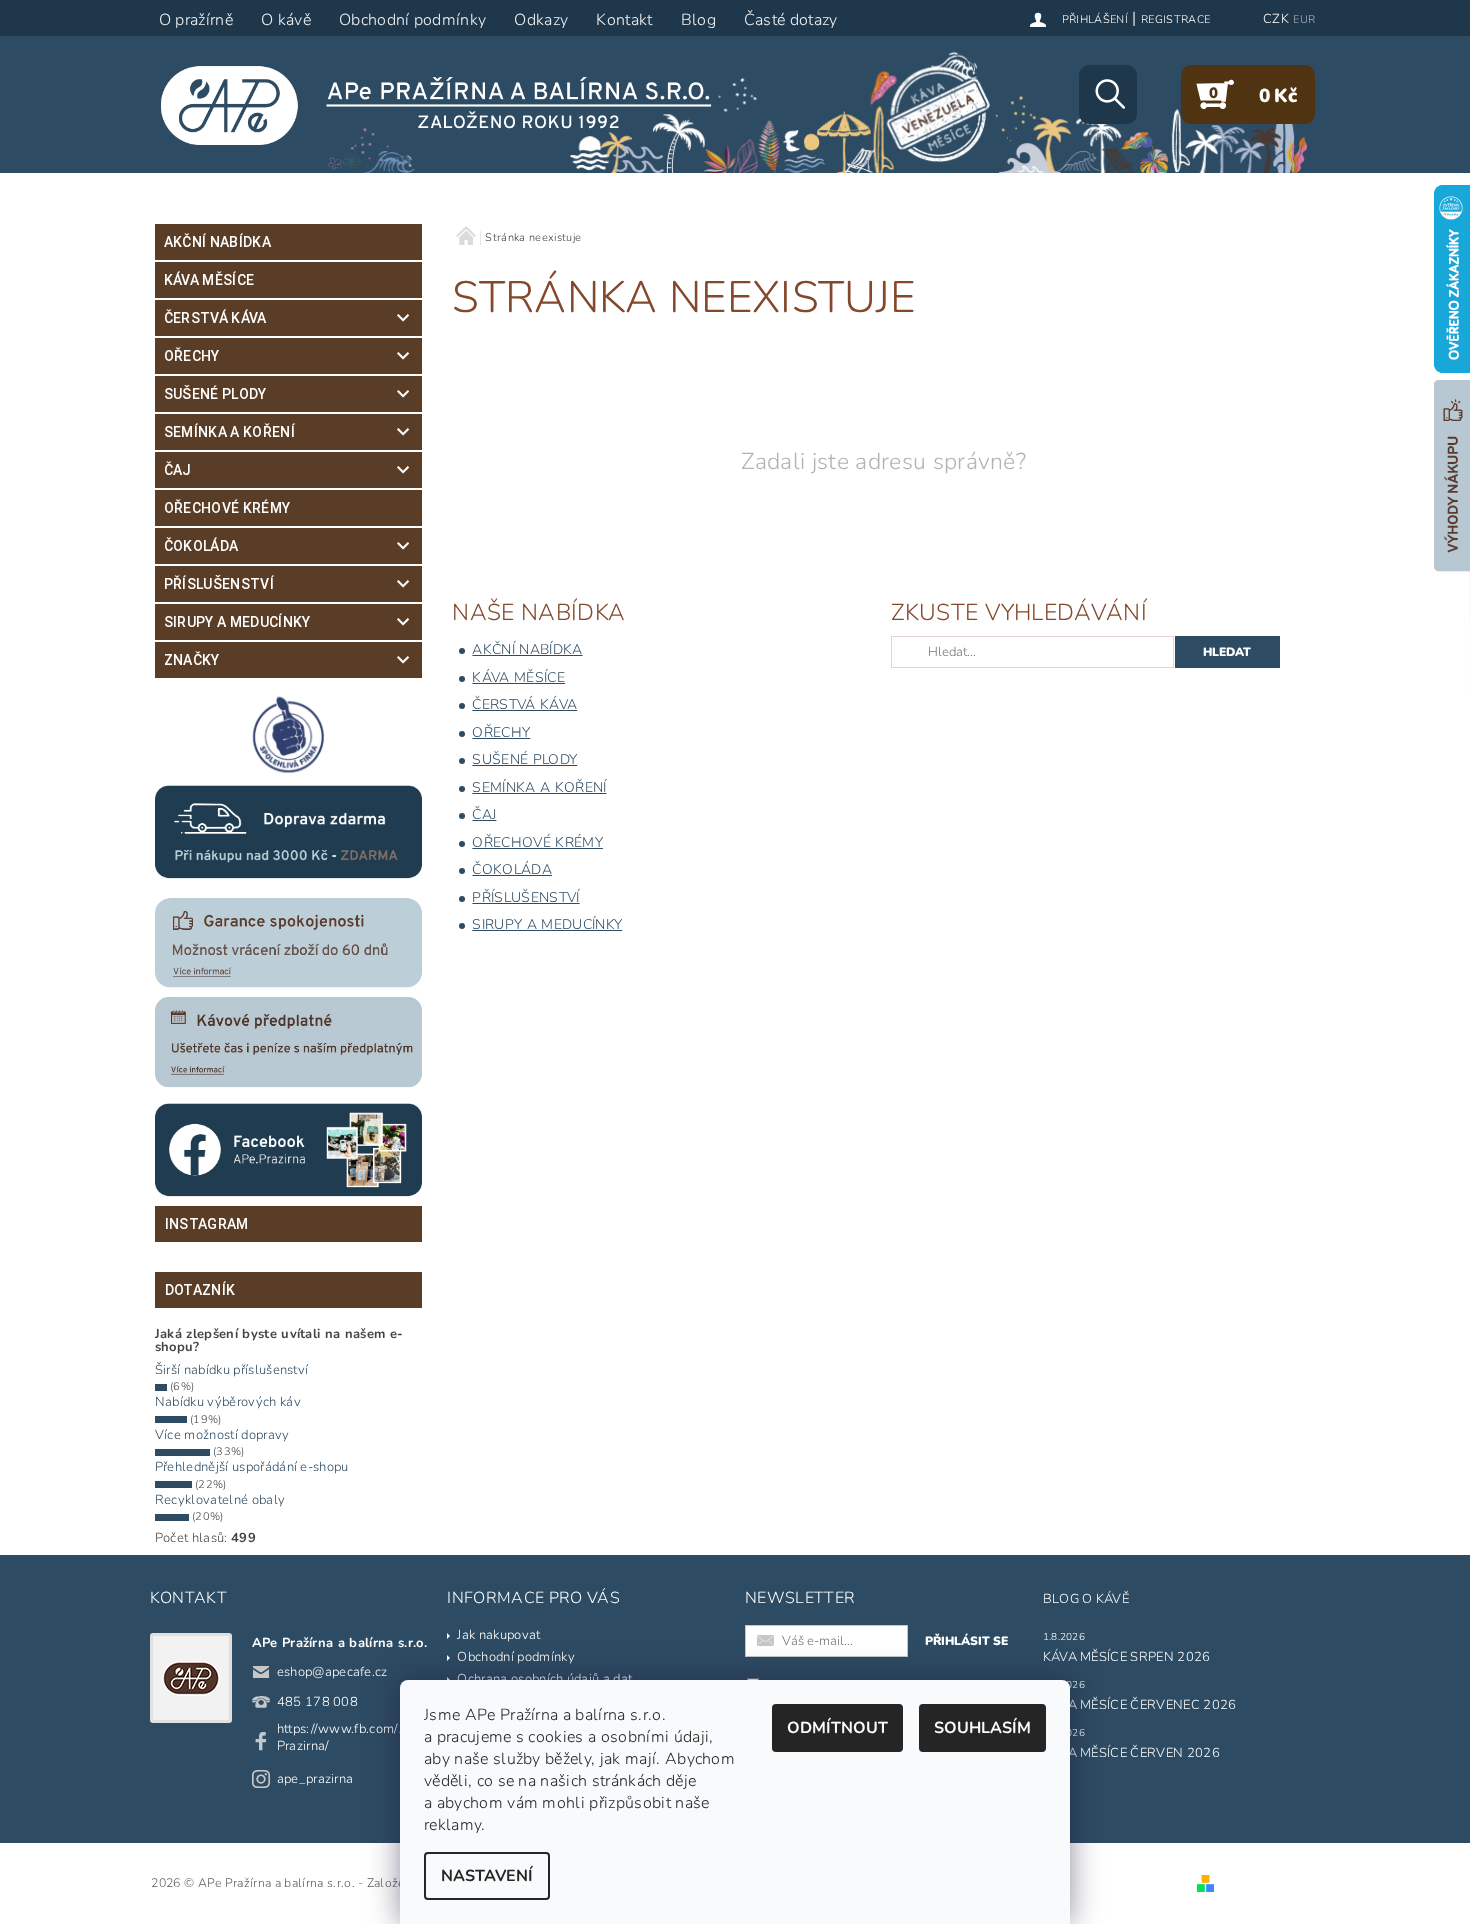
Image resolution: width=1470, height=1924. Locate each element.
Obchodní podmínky (515, 1657)
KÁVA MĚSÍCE (209, 280)
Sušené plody (215, 394)
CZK (1276, 19)
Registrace (1175, 19)
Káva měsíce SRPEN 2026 (1127, 1657)
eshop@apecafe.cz (332, 1672)
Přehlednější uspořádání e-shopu (252, 1467)
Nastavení (487, 1876)
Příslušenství (219, 584)
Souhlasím (982, 1728)
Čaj (178, 470)
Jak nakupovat (498, 1635)
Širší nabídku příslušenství (232, 1370)
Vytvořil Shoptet (1266, 1884)
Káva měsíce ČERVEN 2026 (1131, 1753)
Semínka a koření (229, 432)
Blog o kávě (1086, 1599)
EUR (1304, 19)
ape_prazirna (315, 1779)
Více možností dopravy (222, 1435)
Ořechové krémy (227, 508)
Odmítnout (837, 1728)
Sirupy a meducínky (237, 622)
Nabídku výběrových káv (228, 1402)
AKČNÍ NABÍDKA (217, 242)
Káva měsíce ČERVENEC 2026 (1140, 1705)
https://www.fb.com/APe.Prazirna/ (352, 1737)
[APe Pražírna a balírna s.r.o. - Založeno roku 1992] (449, 105)
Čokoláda (201, 546)
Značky (192, 660)
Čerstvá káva (215, 318)
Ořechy (192, 356)
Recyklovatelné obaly (220, 1500)
